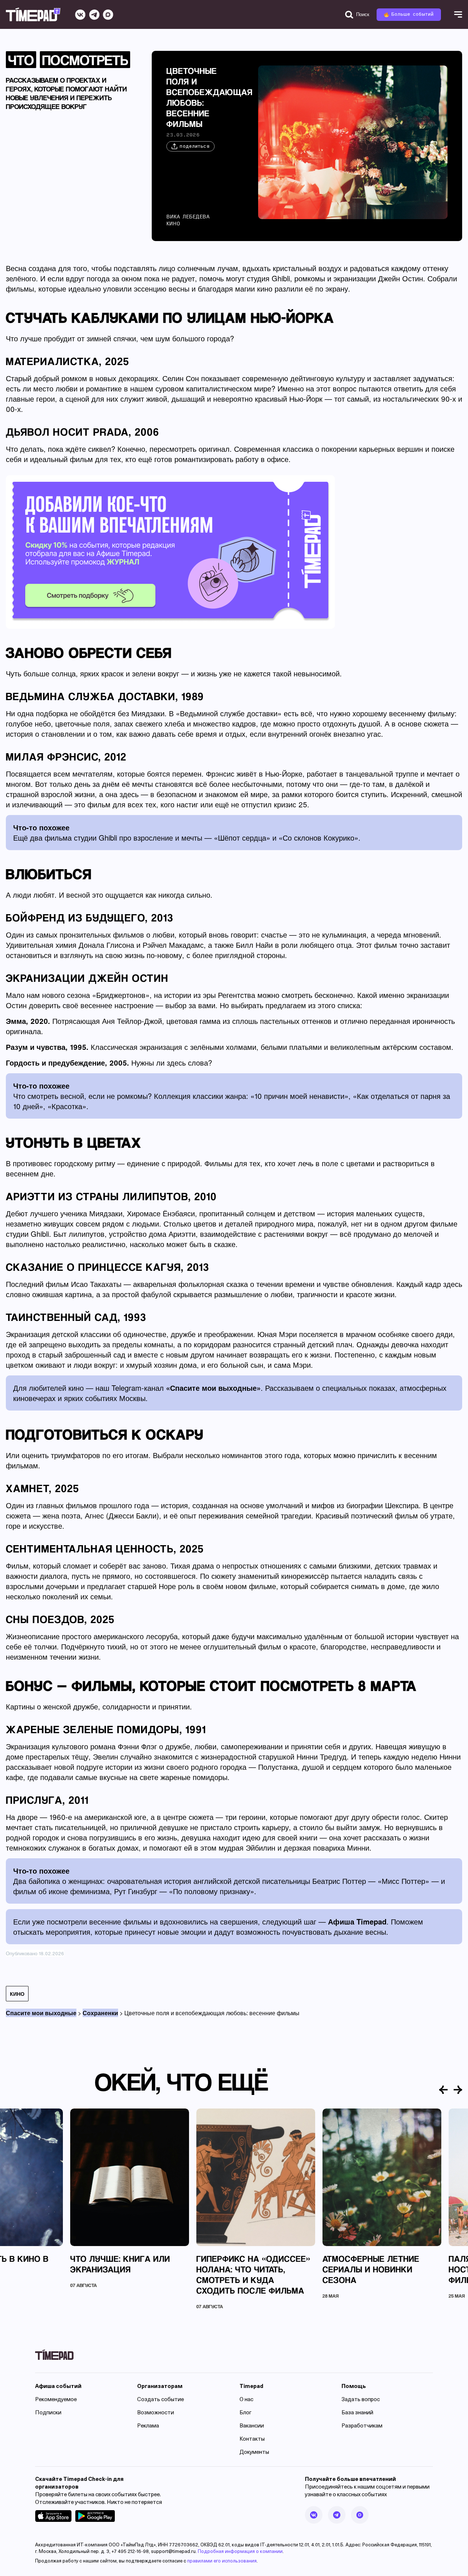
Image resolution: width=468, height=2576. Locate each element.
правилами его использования (222, 2561)
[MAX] (108, 15)
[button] (444, 2090)
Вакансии (252, 2426)
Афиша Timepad (357, 1921)
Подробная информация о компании (240, 2552)
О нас (246, 2400)
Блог (246, 2413)
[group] (130, 2198)
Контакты (252, 2439)
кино (17, 1994)
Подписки (48, 2413)
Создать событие (161, 2400)
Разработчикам (362, 2426)
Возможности (156, 2413)
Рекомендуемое (56, 2400)
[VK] (80, 15)
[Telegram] (94, 15)
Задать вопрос (361, 2400)
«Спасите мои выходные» (213, 1388)
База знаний (357, 2413)
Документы (254, 2453)
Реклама (148, 2426)
